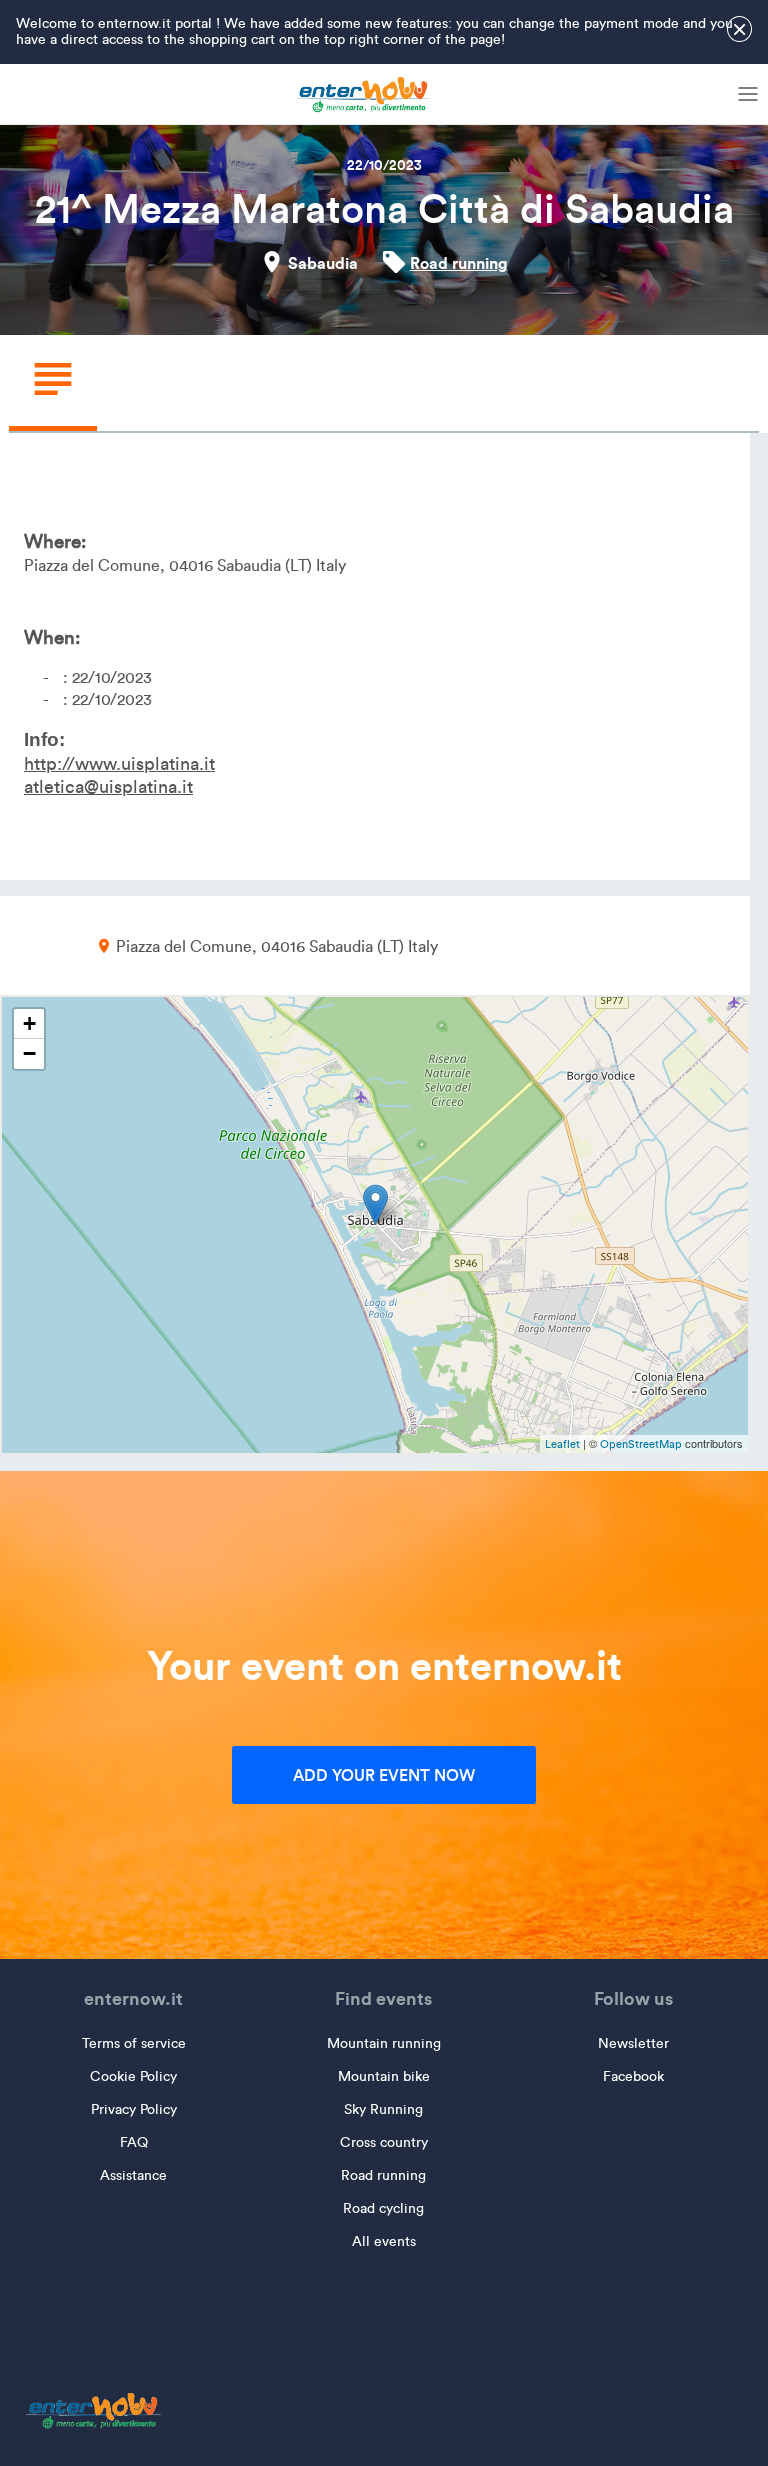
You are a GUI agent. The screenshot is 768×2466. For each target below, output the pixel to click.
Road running (459, 263)
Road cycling (383, 2208)
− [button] (29, 1053)
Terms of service (134, 2043)
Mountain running (384, 2043)
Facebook (633, 2076)
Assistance (133, 2175)
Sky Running (383, 2109)
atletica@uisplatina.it (108, 787)
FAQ (134, 2142)
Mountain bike (384, 2076)
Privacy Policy (134, 2109)
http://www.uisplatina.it (119, 764)
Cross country (384, 2142)
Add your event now (384, 1775)
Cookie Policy (133, 2076)
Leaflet (562, 1444)
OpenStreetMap (641, 1444)
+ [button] (29, 1023)
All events (384, 2241)
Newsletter (633, 2043)
